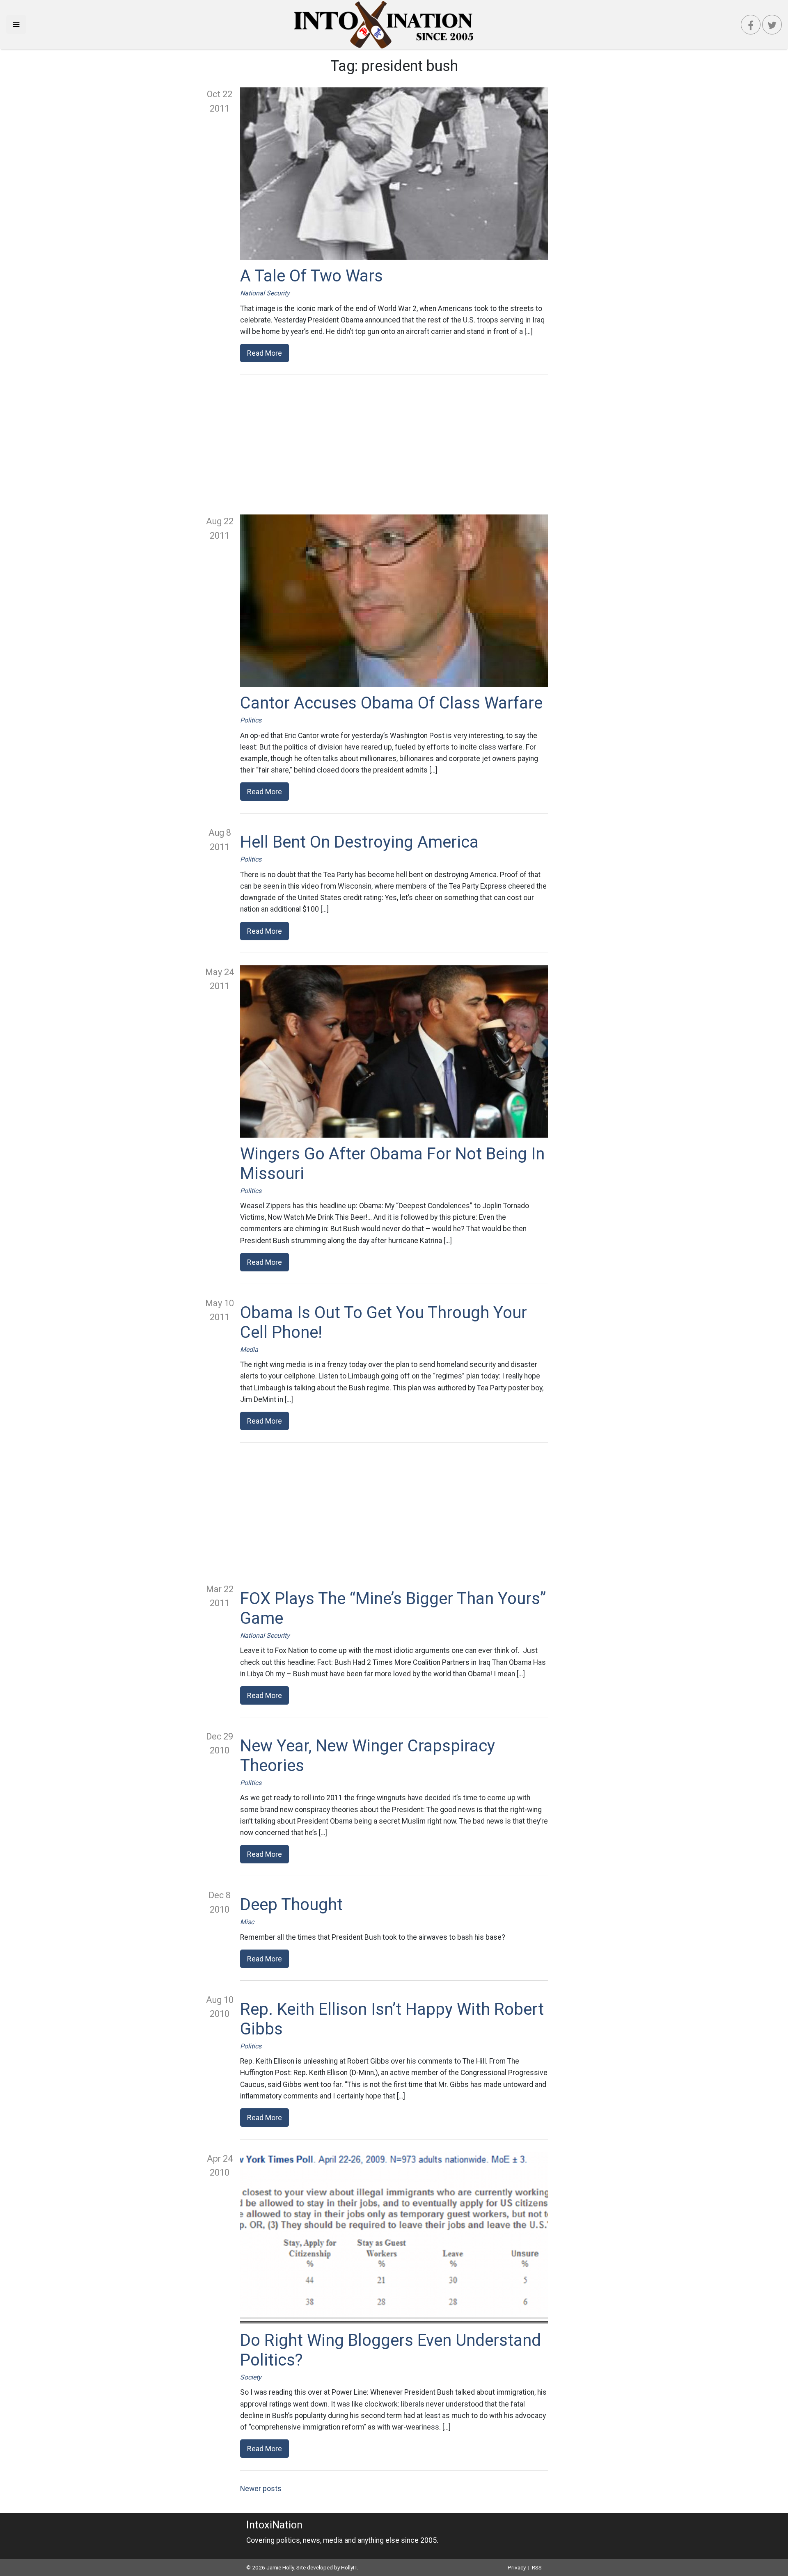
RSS (537, 2567)
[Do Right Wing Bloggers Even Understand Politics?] (394, 2238)
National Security (265, 293)
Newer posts (261, 2489)
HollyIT (349, 2567)
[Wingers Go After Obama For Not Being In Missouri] (394, 1051)
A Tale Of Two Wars (312, 276)
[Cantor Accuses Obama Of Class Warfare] (394, 601)
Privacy (517, 2567)
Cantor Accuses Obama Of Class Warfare (391, 703)
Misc (247, 1922)
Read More (265, 353)
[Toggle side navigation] (16, 24)
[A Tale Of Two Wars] (394, 174)
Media (249, 1350)
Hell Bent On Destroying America (359, 842)
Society (251, 2377)
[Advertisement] (394, 445)
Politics (251, 720)
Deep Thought (291, 1905)
